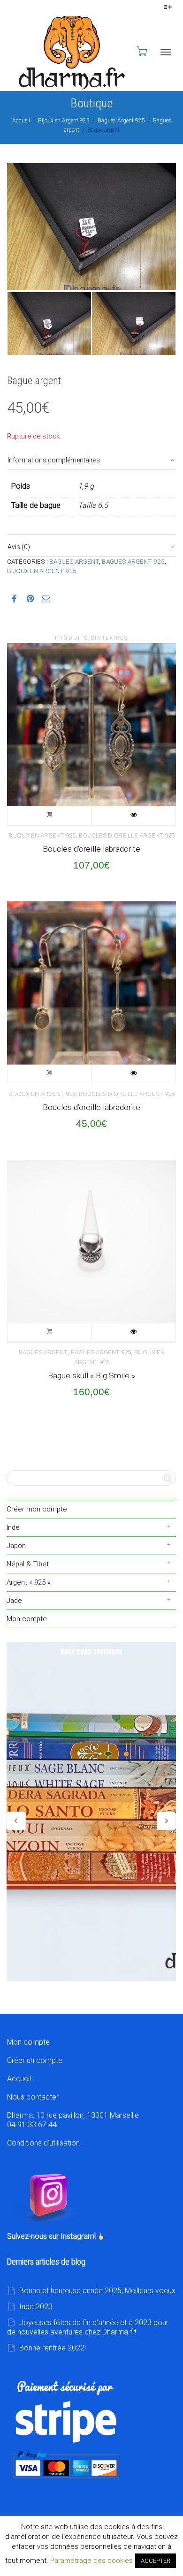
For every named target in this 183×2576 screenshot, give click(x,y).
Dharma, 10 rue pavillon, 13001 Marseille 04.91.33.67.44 (73, 2120)
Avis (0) (19, 547)
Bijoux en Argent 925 (64, 121)
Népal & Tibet (28, 1564)
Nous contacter (33, 2097)
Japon (16, 1546)
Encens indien (91, 1812)
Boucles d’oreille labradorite (91, 849)
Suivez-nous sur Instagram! (52, 2236)
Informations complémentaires (54, 460)
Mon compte (27, 1619)
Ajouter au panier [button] (50, 816)
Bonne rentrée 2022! (53, 2348)
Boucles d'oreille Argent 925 (127, 835)
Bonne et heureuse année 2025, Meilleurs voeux (97, 2291)
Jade (14, 1601)
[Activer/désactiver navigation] (166, 52)
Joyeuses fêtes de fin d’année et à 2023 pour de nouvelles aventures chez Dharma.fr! (88, 2327)
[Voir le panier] (141, 51)
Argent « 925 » (29, 1582)
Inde (13, 1527)
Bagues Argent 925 (121, 121)
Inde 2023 (36, 2307)
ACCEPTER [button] (156, 2561)
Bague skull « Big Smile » (91, 1375)
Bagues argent (74, 561)
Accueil (21, 121)
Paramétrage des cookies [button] (91, 2561)
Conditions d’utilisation (43, 2143)
